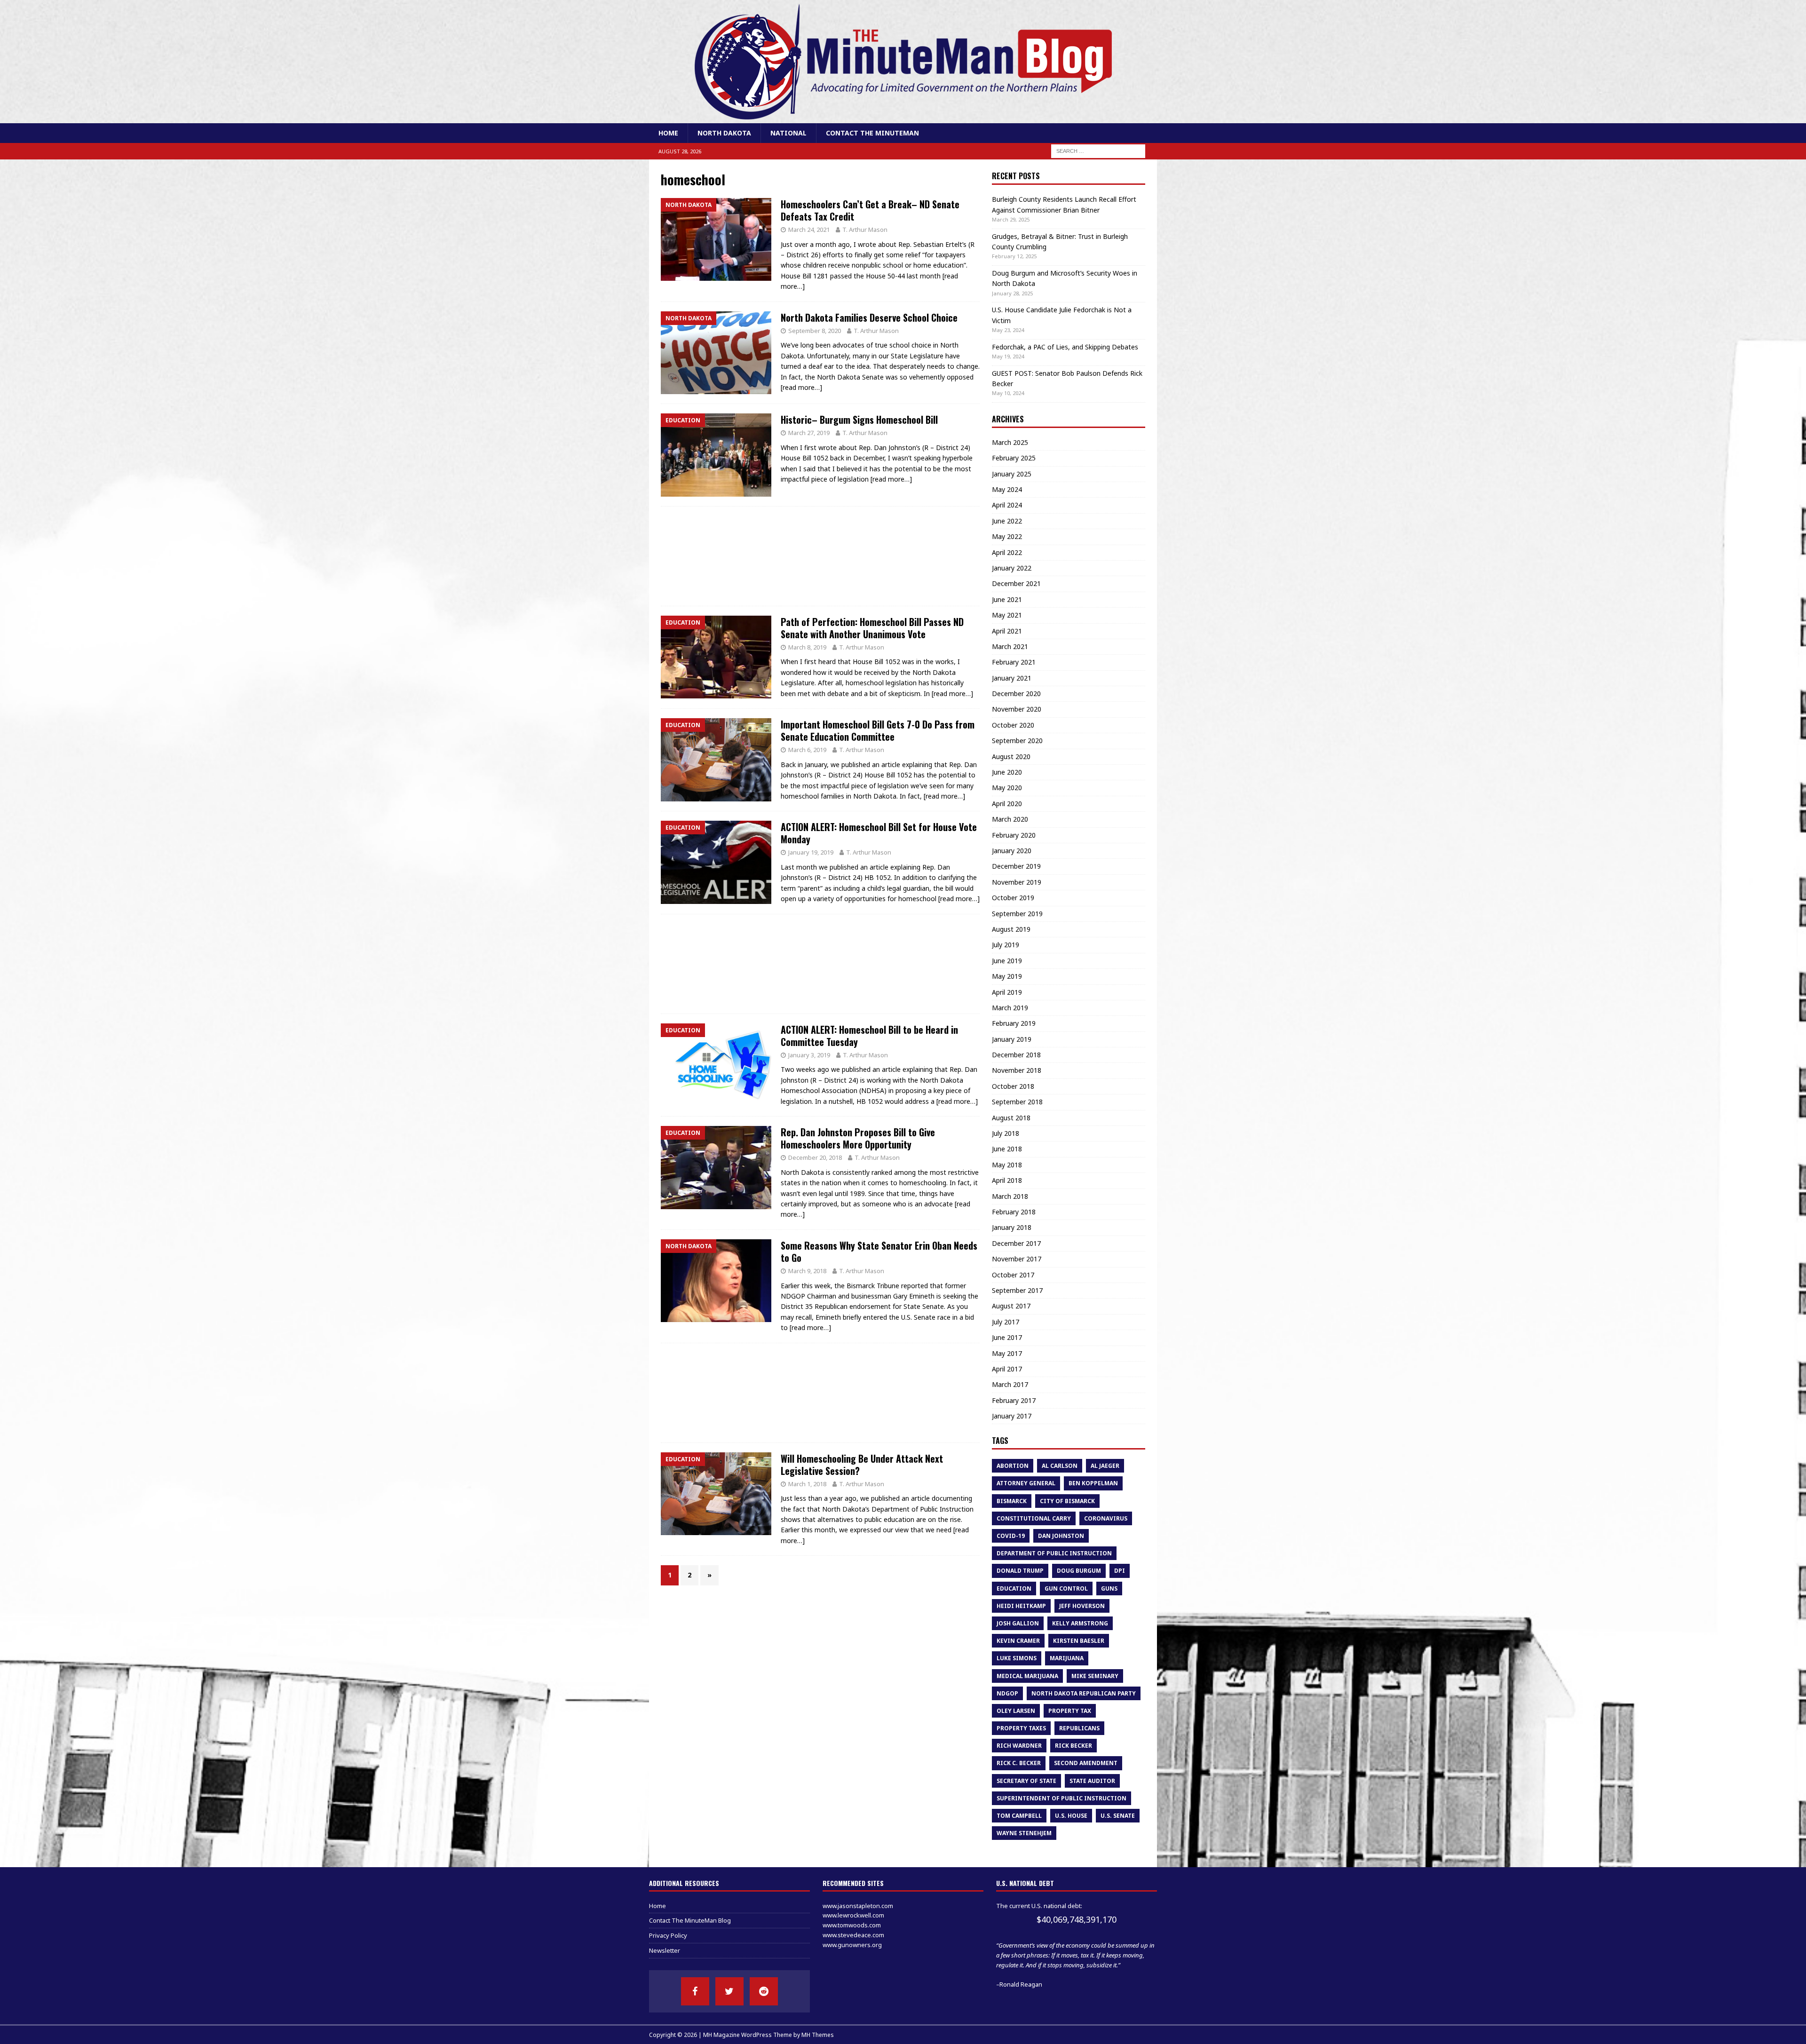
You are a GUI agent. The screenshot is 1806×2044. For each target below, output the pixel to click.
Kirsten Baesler (1079, 1641)
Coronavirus (1106, 1518)
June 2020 (1007, 772)
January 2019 (1012, 1039)
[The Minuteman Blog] (903, 118)
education (1014, 1588)
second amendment (1086, 1763)
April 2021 (1007, 631)
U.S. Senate (1118, 1816)
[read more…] (801, 387)
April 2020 (1007, 804)
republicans (1079, 1728)
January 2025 (1012, 474)
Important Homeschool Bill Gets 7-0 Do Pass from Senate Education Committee (878, 730)
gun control (1066, 1588)
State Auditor (1092, 1781)
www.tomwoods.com (852, 1925)
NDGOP (1007, 1693)
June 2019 (1007, 961)
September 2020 (1017, 741)
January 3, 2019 (809, 1055)
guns (1109, 1588)
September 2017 (1017, 1290)
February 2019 (1014, 1023)
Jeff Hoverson (1082, 1606)
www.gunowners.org (852, 1945)
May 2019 (1007, 976)
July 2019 (1006, 945)
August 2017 (1011, 1306)
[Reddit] (764, 1991)
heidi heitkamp (1021, 1606)
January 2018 (1012, 1227)
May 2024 (1007, 489)
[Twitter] (729, 1991)
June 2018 (1007, 1149)
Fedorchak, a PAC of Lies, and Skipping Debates (1065, 347)
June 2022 (1007, 521)
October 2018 (1013, 1086)
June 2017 (1007, 1337)
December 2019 (1016, 866)
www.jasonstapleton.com (858, 1906)
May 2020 (1007, 788)
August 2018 (1011, 1118)
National (788, 133)
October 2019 (1013, 898)
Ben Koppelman (1093, 1483)
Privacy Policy (668, 1935)
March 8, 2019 (807, 647)
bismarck (1012, 1501)
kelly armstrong (1080, 1623)
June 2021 (1007, 599)
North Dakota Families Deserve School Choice (869, 317)
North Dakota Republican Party (1084, 1693)
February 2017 (1014, 1400)
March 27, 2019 (809, 433)
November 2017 (1017, 1259)
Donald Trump (1020, 1571)
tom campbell (1019, 1816)
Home (668, 133)
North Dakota (724, 133)
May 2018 (1007, 1165)
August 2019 (1011, 929)
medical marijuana (1027, 1676)
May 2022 (1007, 536)
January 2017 (1012, 1416)
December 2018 (1016, 1055)
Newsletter (665, 1950)
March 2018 (1010, 1196)
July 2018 (1006, 1133)
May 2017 (1007, 1353)
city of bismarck (1067, 1501)
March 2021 (1010, 646)
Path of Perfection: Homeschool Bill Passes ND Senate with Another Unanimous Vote (872, 628)
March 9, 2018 (807, 1271)
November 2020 (1017, 709)
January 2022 (1012, 568)
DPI (1120, 1571)
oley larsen (1016, 1711)
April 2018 (1007, 1180)
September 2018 (1017, 1102)
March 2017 (1010, 1384)
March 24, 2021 (809, 230)
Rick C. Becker (1019, 1763)
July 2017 (1006, 1322)
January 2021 (1012, 678)
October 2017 (1013, 1275)
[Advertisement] (820, 556)
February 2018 (1014, 1212)
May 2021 (1007, 615)
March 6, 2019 (807, 750)
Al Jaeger (1105, 1466)
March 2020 (1010, 819)
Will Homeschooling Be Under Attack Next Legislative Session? (862, 1465)
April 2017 (1007, 1369)
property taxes (1021, 1728)
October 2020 (1013, 725)
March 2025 (1010, 442)
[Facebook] (695, 1991)
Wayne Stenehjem (1024, 1833)
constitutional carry (1034, 1518)
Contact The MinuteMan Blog (690, 1920)
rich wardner (1019, 1746)
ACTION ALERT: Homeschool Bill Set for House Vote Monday (879, 833)
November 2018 (1017, 1070)
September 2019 (1017, 914)
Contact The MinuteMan (872, 133)
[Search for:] (1098, 151)
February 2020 (1014, 835)
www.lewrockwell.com (853, 1915)
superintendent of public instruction (1061, 1798)
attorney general (1026, 1483)
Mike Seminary (1095, 1676)
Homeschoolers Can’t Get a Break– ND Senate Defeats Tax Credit (870, 210)
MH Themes (818, 2035)
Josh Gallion (1018, 1623)
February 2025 (1014, 458)
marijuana (1067, 1658)
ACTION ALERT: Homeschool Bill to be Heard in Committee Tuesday (869, 1036)
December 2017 (1016, 1243)
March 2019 (1010, 1008)
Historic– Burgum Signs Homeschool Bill (859, 420)
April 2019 (1007, 992)
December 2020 (1016, 693)
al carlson (1060, 1466)
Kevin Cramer (1018, 1641)
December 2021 (1016, 583)
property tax (1070, 1711)
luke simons (1017, 1658)
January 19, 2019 (811, 852)
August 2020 (1011, 757)
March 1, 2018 (807, 1484)
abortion (1013, 1466)
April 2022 (1007, 552)
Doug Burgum (1079, 1571)
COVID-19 (1011, 1536)
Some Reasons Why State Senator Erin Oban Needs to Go (879, 1252)
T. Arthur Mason (865, 230)
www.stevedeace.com (853, 1935)
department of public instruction (1054, 1553)
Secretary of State (1026, 1781)
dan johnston (1061, 1536)
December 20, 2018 (815, 1157)
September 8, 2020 (815, 331)
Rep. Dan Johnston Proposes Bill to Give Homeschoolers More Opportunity (858, 1138)
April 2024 (1007, 505)
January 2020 (1012, 851)
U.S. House (1071, 1816)
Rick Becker (1073, 1746)
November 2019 (1017, 882)
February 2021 (1014, 662)
